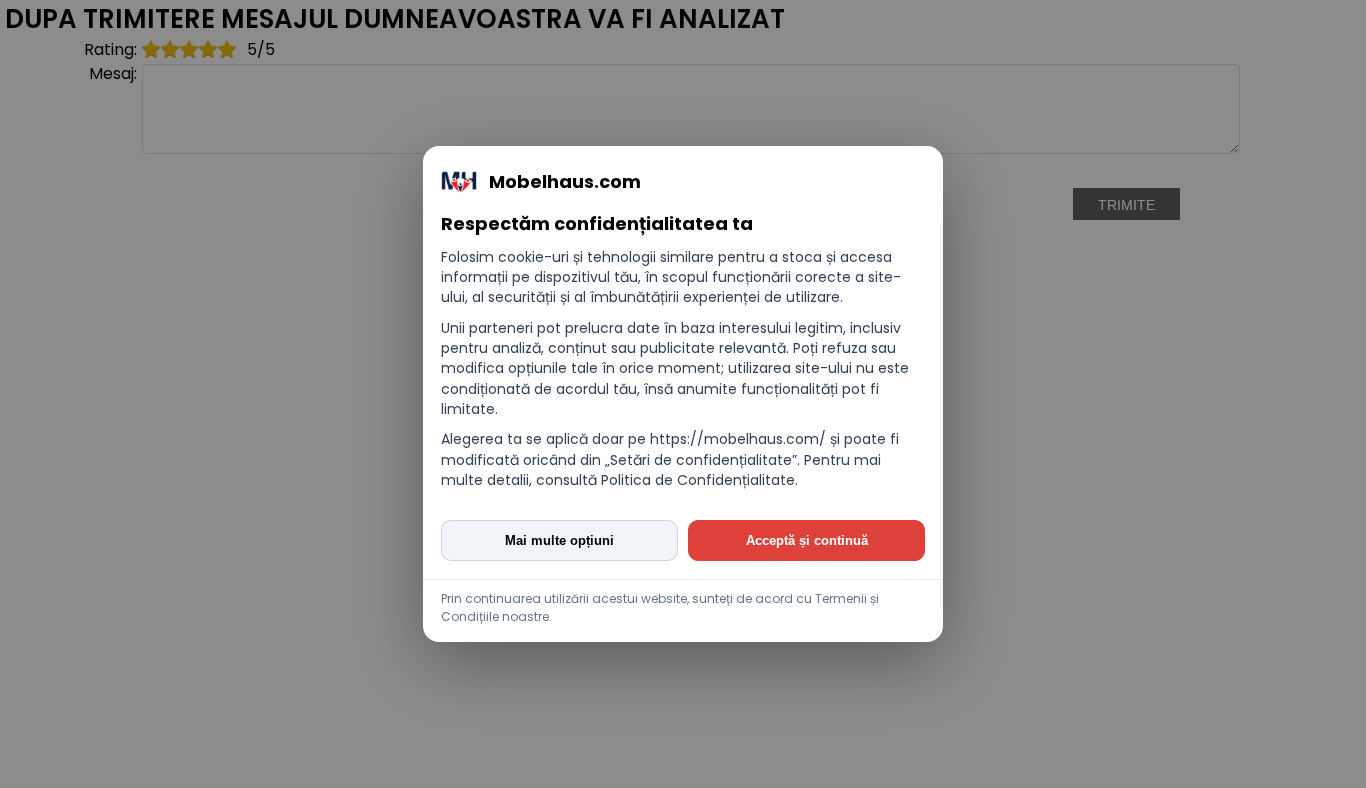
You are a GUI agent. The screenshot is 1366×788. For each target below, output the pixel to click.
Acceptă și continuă (807, 540)
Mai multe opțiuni (559, 540)
